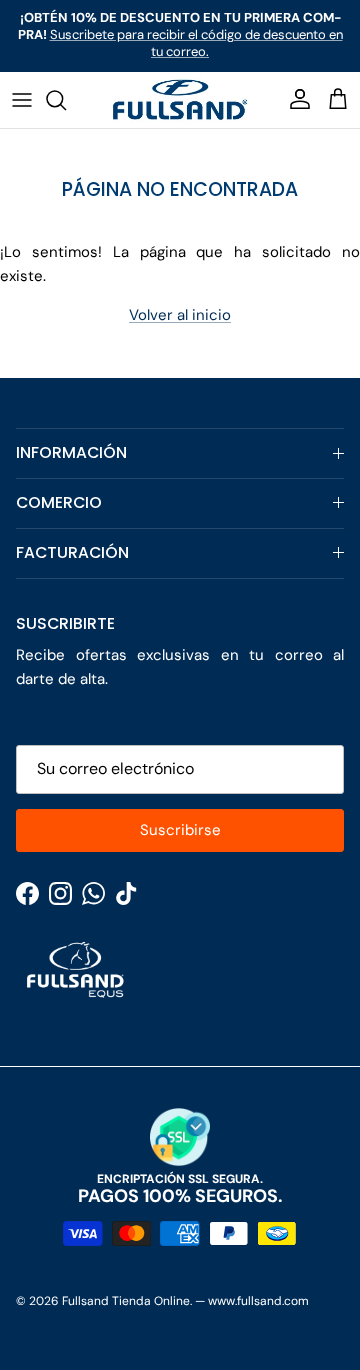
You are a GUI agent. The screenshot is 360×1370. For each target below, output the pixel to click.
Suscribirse (180, 830)
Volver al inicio (180, 315)
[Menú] (22, 100)
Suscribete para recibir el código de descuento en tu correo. (196, 43)
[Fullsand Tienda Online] (180, 100)
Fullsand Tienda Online (126, 1301)
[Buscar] (66, 100)
